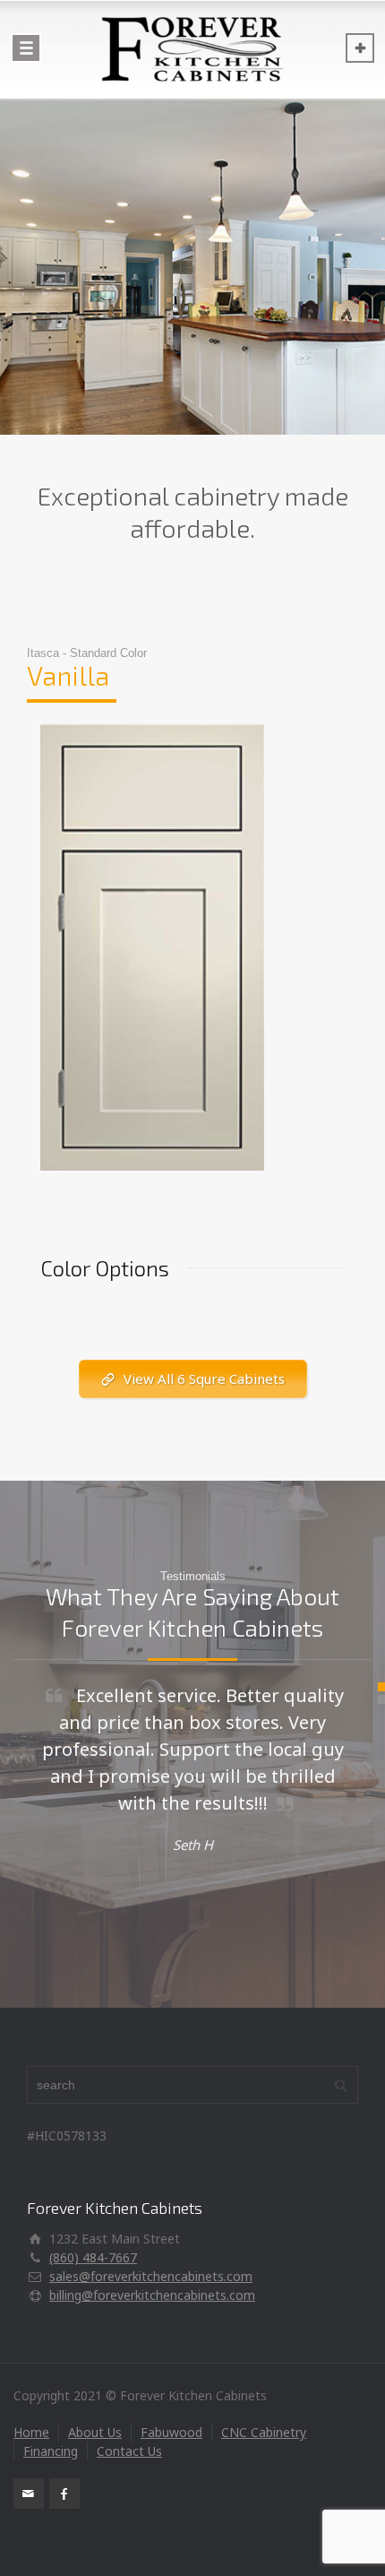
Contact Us (129, 2451)
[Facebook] (64, 2494)
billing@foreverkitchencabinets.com (152, 2295)
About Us (95, 2432)
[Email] (29, 2494)
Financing (51, 2451)
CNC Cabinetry (264, 2432)
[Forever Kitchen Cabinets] (192, 49)
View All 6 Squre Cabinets (204, 1379)
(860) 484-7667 (93, 2257)
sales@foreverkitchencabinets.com (151, 2276)
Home (31, 2432)
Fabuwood (171, 2432)
